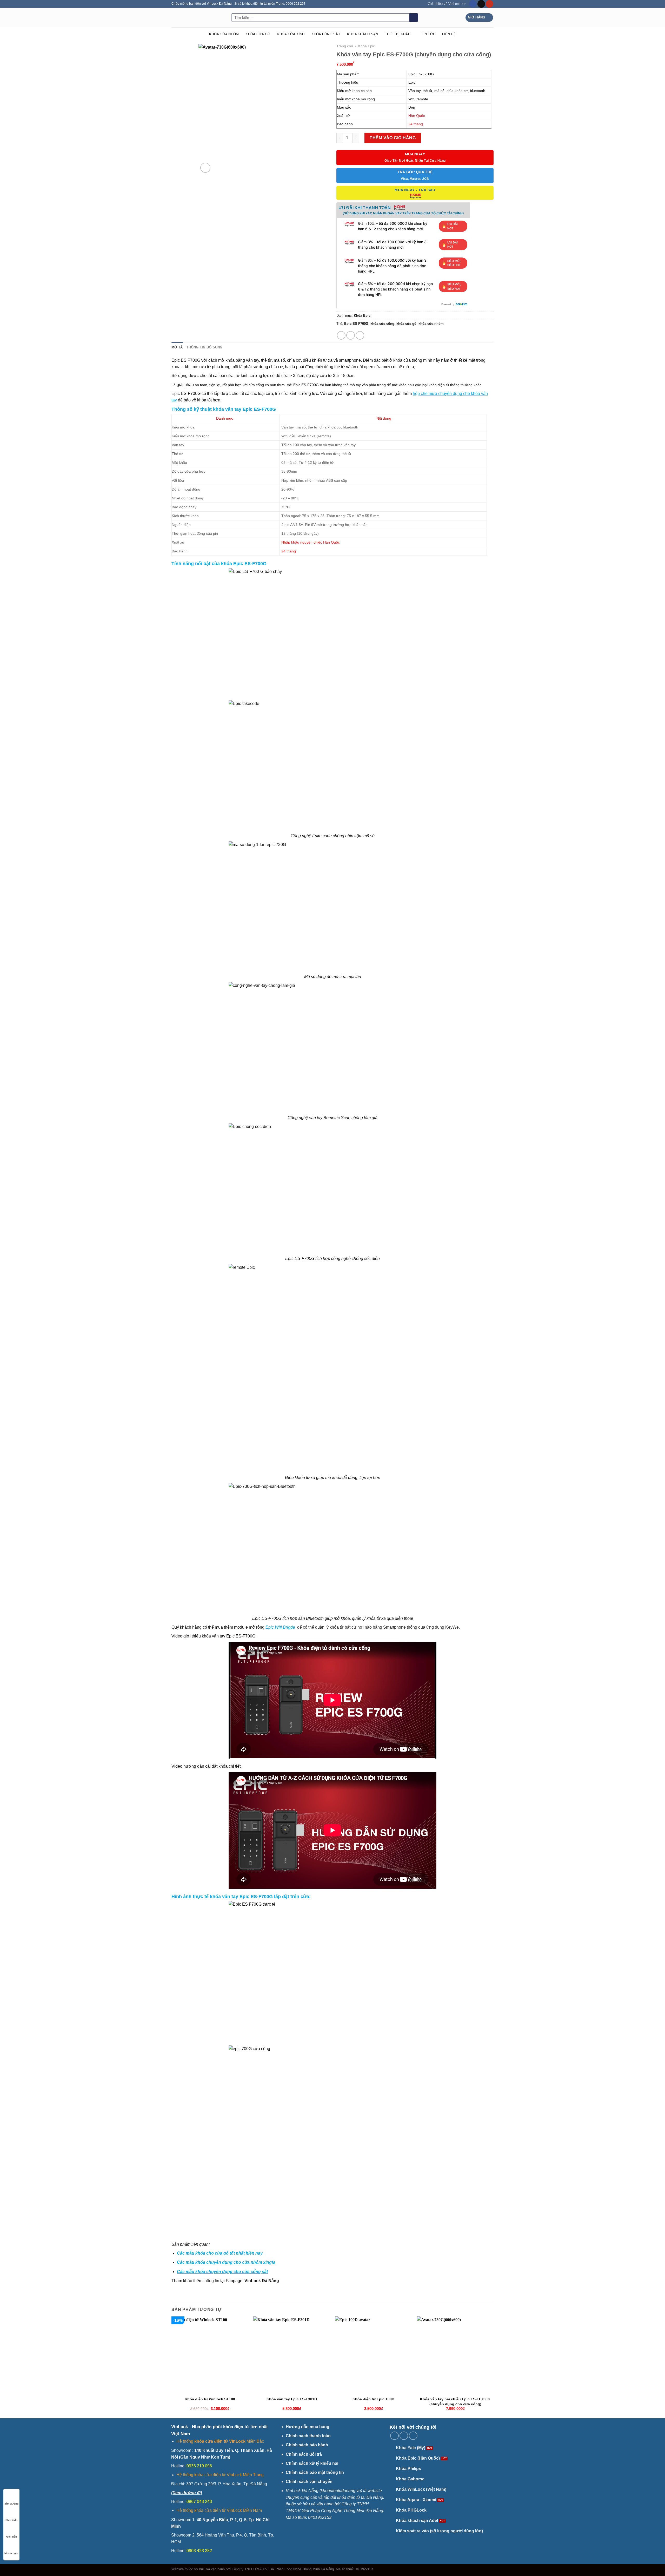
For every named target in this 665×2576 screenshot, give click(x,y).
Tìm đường (12, 2504)
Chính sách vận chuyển (309, 2482)
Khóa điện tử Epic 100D (373, 2399)
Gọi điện (12, 2537)
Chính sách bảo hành (307, 2445)
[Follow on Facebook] (473, 4)
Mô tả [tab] (177, 347)
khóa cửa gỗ (406, 324)
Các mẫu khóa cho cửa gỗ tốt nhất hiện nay (220, 2253)
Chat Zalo (11, 2520)
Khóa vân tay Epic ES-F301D (292, 2399)
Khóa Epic (367, 46)
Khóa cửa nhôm (224, 34)
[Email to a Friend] (360, 335)
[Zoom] (205, 168)
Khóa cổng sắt (326, 34)
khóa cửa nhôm (431, 324)
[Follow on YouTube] (490, 4)
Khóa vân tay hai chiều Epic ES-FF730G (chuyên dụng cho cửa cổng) (455, 2402)
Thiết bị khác (398, 34)
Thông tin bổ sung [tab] (204, 347)
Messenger (11, 2553)
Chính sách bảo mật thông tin (315, 2472)
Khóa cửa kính (291, 34)
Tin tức (428, 34)
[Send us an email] (481, 4)
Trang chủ (345, 46)
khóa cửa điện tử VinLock (220, 2441)
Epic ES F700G (356, 324)
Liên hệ (449, 34)
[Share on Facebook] (341, 335)
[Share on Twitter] (351, 335)
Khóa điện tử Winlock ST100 (210, 2399)
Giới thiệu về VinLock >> (447, 4)
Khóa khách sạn (363, 34)
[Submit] (414, 18)
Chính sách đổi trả (304, 2454)
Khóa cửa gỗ (258, 34)
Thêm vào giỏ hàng (393, 138)
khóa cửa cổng (382, 324)
